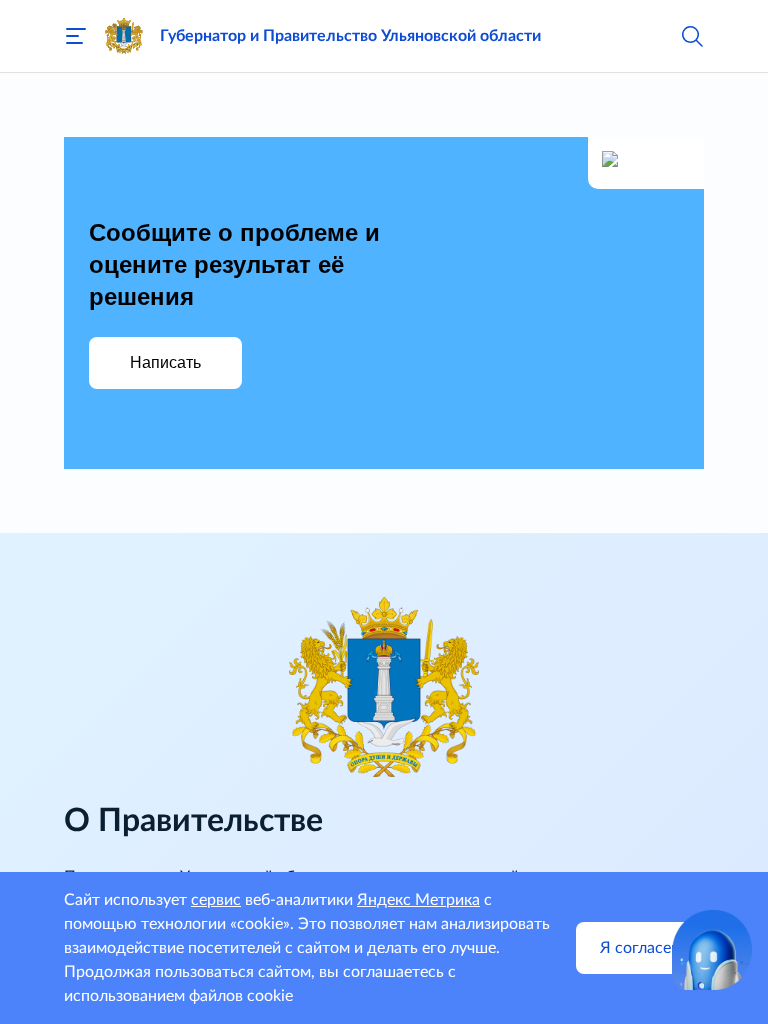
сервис (216, 900)
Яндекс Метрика (418, 900)
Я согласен (640, 948)
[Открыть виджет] (712, 950)
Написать (165, 362)
